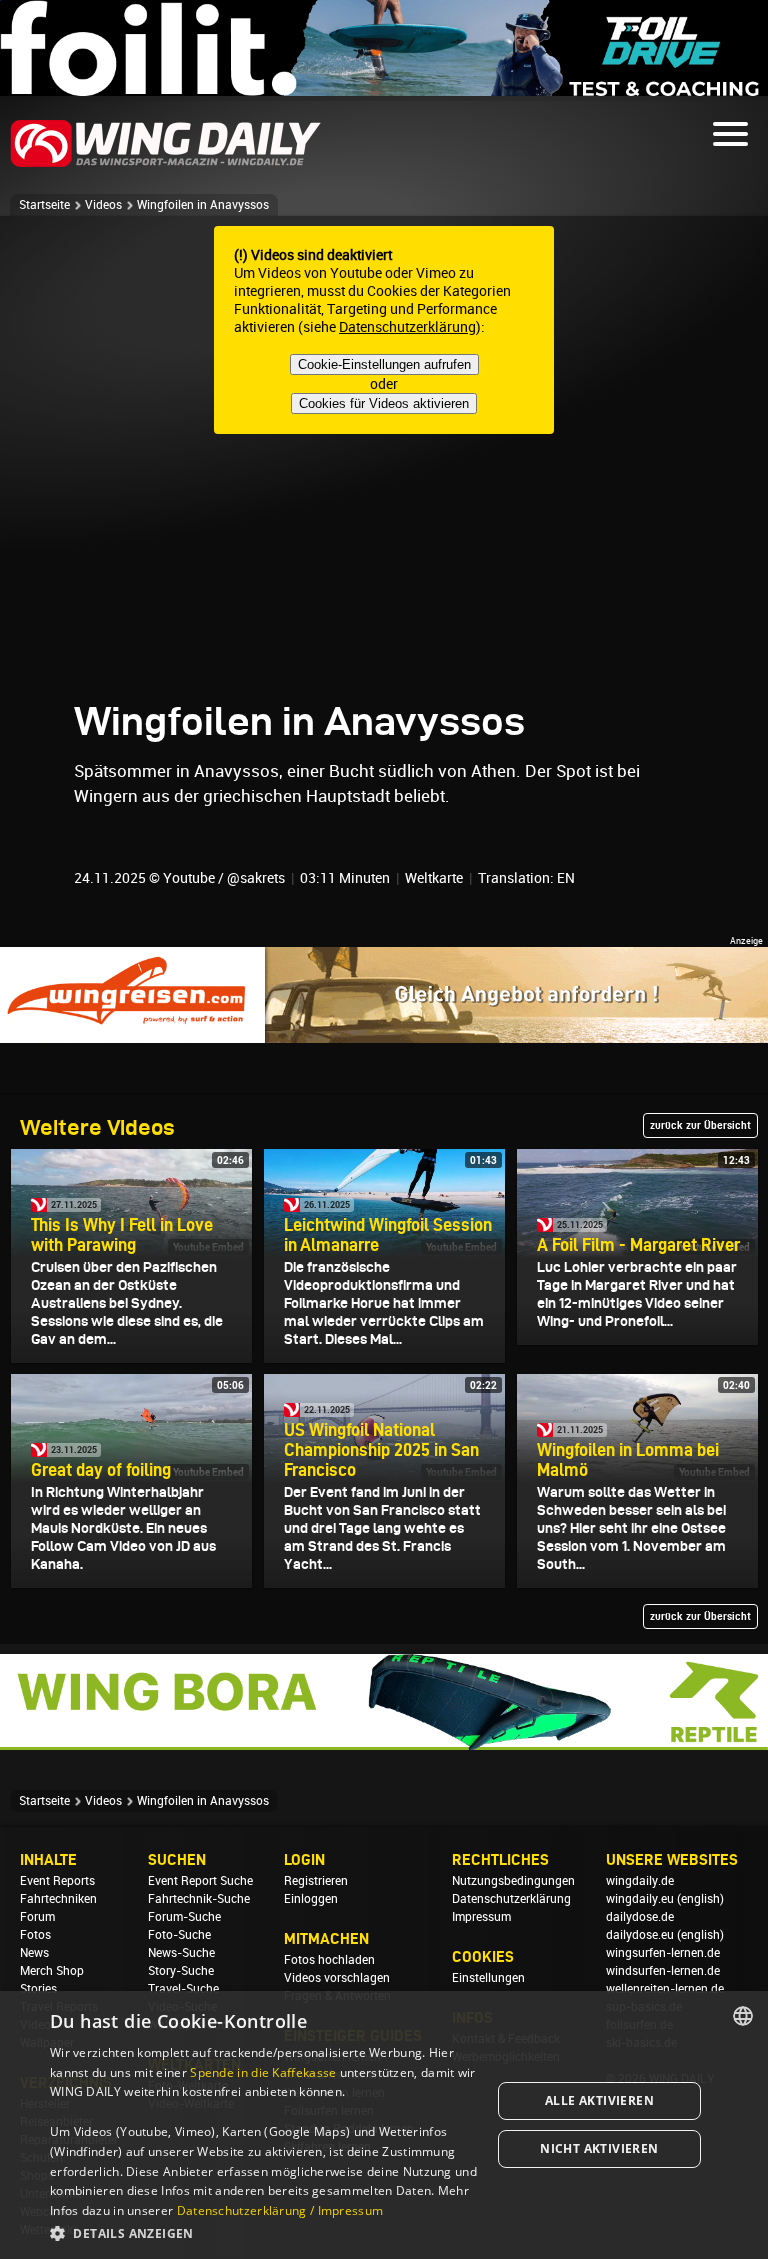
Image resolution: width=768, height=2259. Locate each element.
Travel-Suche (183, 1989)
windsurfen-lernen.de (663, 1971)
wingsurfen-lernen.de (663, 1953)
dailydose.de (640, 1917)
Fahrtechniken (58, 1899)
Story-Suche (181, 1971)
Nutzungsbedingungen (513, 1881)
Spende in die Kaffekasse (263, 2072)
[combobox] (743, 2016)
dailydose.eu (640, 1935)
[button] (264, 2232)
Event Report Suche (200, 1881)
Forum (37, 1917)
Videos (103, 205)
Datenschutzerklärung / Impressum (280, 2210)
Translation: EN (526, 878)
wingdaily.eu (640, 1899)
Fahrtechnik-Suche (199, 1899)
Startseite (44, 205)
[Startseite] (166, 163)
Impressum (481, 1917)
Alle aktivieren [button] (599, 2100)
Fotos (35, 1935)
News (34, 1953)
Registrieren (316, 1881)
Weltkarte (434, 878)
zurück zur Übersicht (700, 1125)
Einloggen (311, 1899)
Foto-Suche (179, 1935)
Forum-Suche (184, 1917)
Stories (38, 1989)
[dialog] (384, 2125)
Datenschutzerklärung (407, 327)
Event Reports (57, 1881)
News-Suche (181, 1953)
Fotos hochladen (329, 1960)
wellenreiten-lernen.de (665, 1989)
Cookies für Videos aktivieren (384, 403)
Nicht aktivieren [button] (599, 2148)
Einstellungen (488, 1978)
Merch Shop (52, 1971)
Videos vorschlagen (337, 1978)
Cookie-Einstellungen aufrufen (384, 364)
